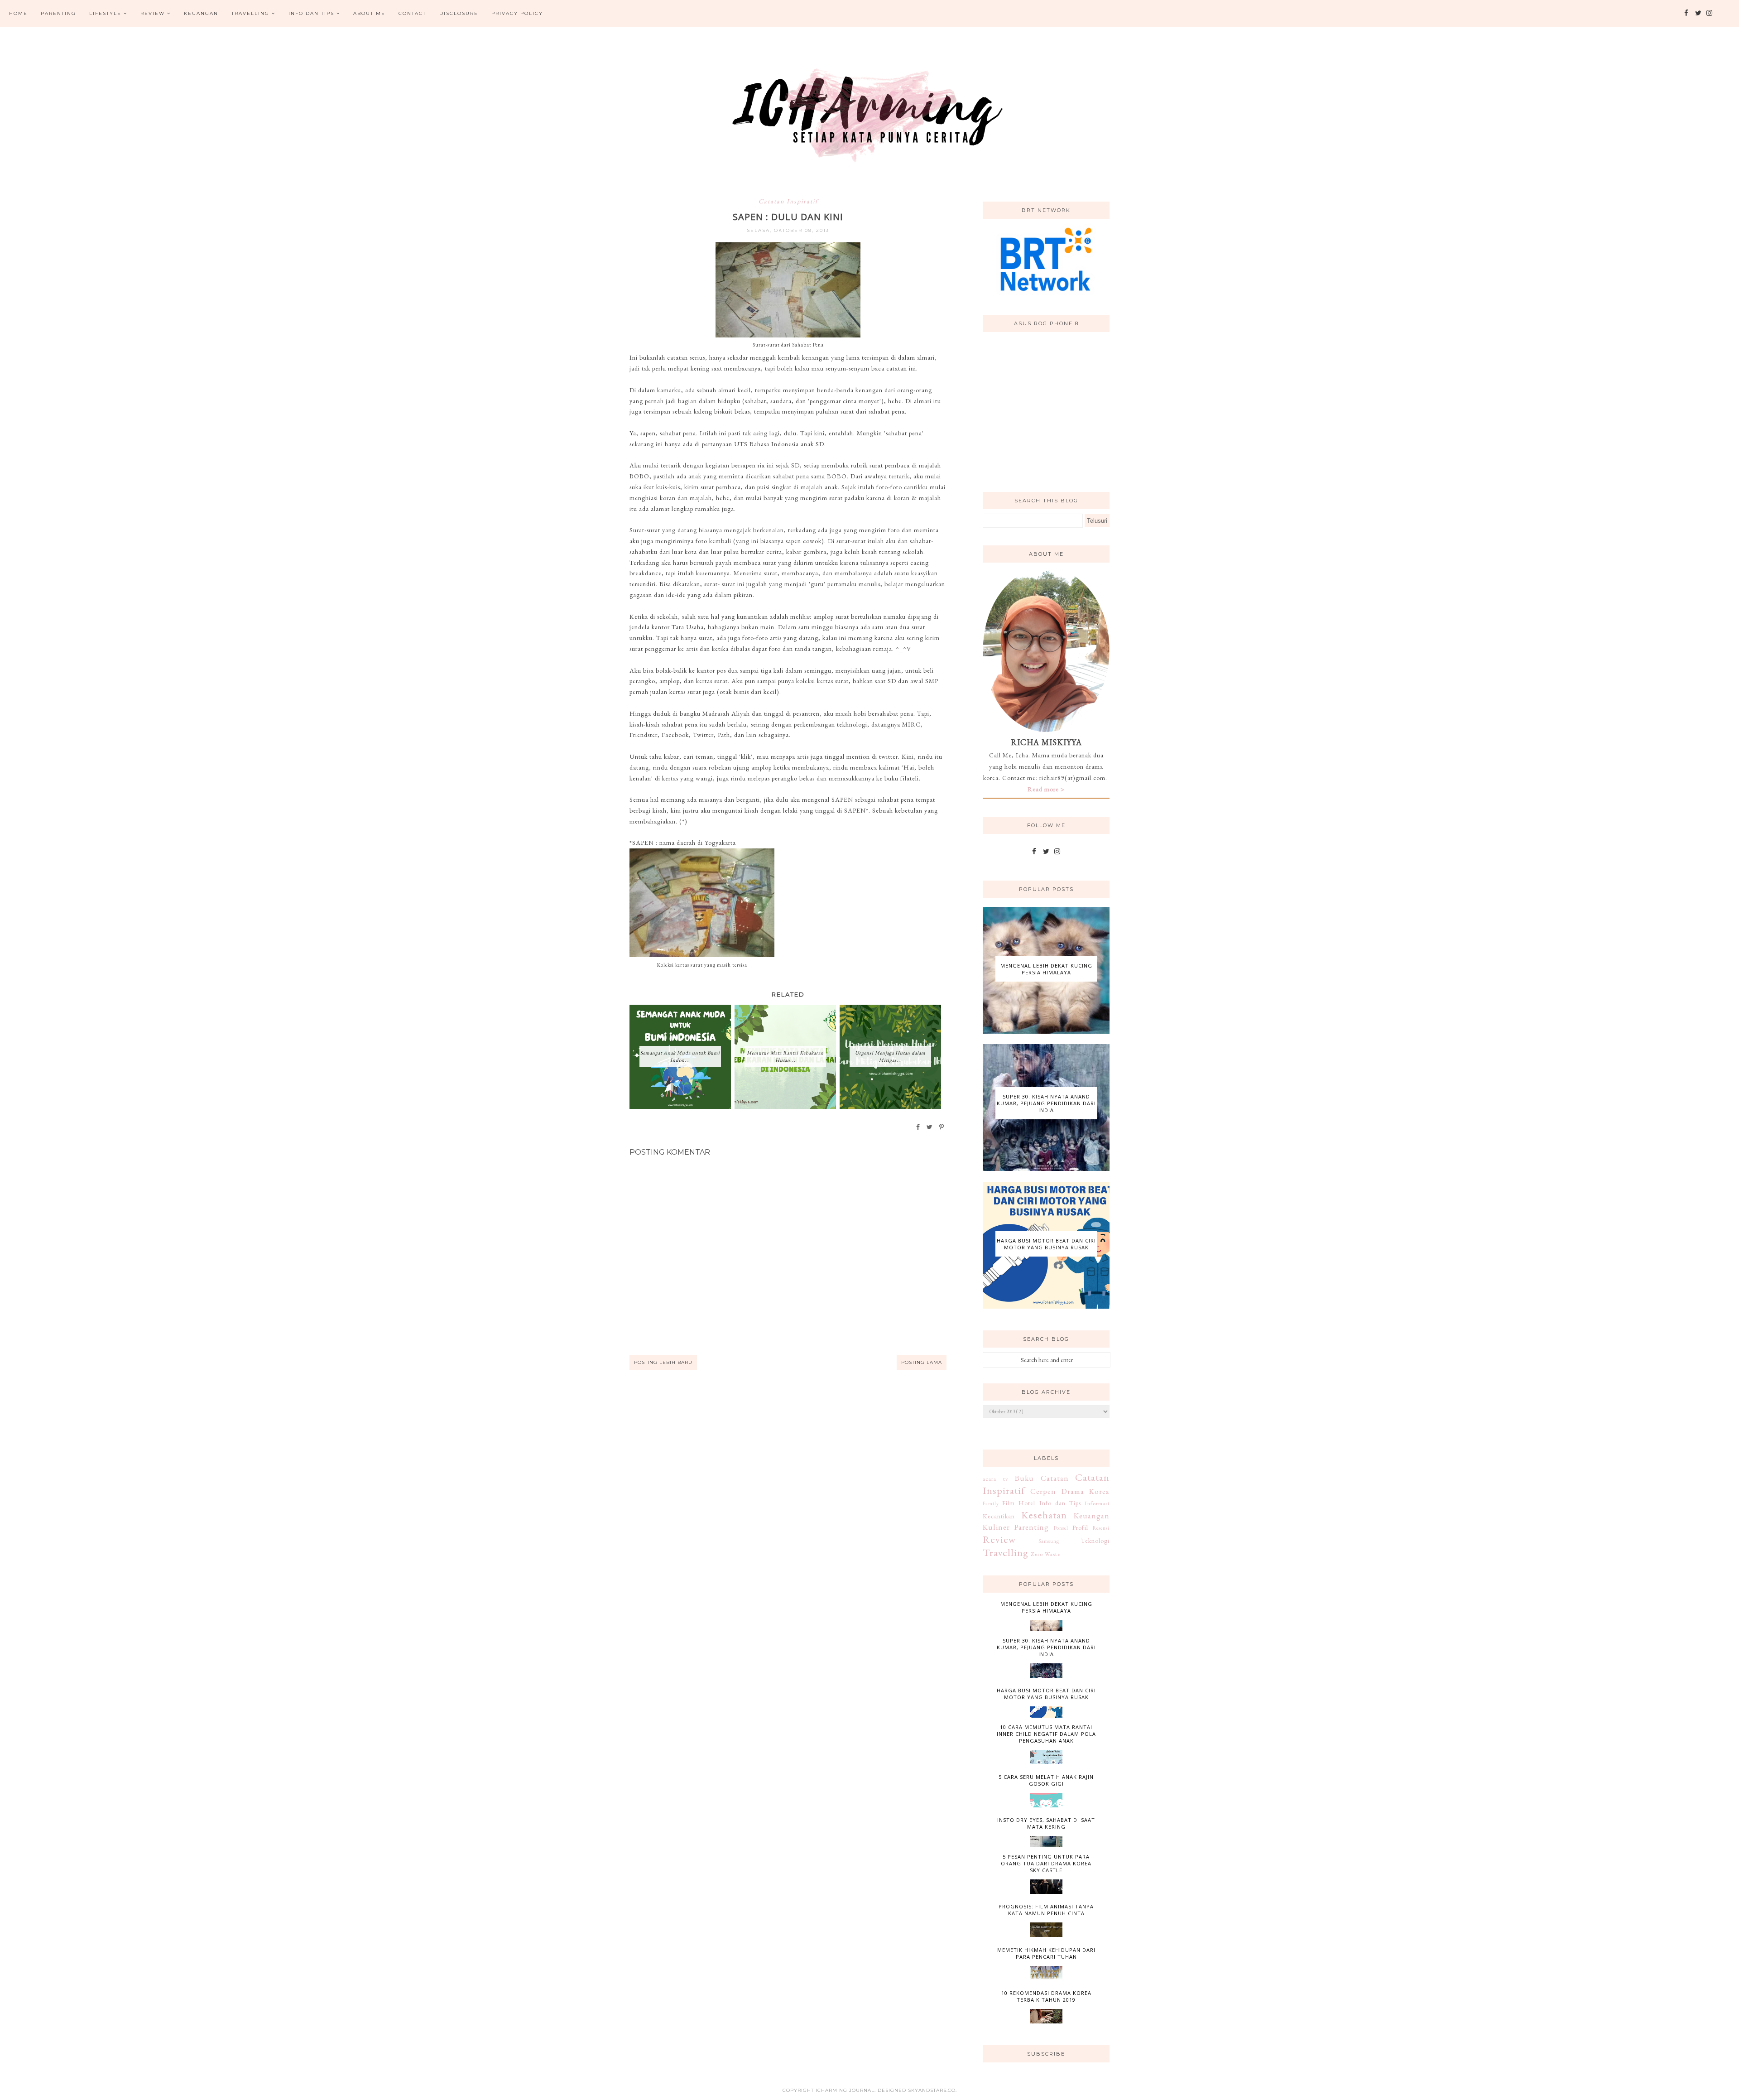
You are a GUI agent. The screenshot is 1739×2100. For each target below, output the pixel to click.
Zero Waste (1045, 1554)
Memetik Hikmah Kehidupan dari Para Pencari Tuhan (1046, 1953)
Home (18, 13)
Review (153, 13)
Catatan (1055, 1478)
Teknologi (1095, 1541)
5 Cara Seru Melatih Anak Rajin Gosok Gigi (1046, 1780)
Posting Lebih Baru (663, 1362)
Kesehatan (1044, 1515)
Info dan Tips (311, 13)
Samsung (1049, 1541)
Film (1009, 1503)
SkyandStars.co (932, 2090)
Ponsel (1061, 1528)
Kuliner (996, 1527)
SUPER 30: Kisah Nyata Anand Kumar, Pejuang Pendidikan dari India (1046, 1103)
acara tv (996, 1479)
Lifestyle (105, 13)
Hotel (1027, 1503)
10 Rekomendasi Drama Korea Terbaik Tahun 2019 (1046, 1996)
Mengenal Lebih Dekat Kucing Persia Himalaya (1046, 969)
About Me (369, 13)
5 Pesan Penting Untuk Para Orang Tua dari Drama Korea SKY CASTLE (1046, 1863)
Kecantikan (999, 1516)
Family (991, 1503)
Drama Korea (1086, 1491)
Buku (1024, 1478)
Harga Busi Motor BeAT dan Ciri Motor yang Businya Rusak (1046, 1244)
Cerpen (1043, 1491)
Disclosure (459, 13)
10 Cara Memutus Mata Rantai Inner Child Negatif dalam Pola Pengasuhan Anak (1046, 1734)
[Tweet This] (930, 1127)
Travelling (250, 13)
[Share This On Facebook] (918, 1127)
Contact (412, 13)
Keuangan (201, 13)
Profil (1080, 1527)
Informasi (1097, 1503)
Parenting (58, 13)
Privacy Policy (517, 13)
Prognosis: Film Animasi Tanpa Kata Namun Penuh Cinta (1046, 1910)
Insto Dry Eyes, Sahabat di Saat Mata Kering (1046, 1823)
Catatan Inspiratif (788, 201)
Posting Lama (922, 1362)
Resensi (1101, 1528)
